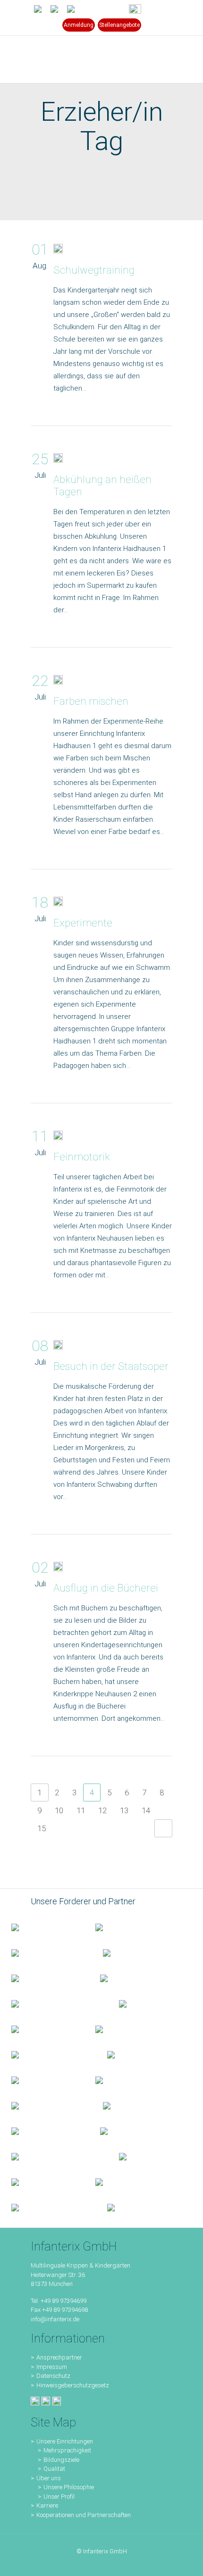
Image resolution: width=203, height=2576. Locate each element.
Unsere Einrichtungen (65, 2441)
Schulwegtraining (94, 270)
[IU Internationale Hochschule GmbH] (44, 1978)
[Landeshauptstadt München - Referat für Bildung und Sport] (46, 1952)
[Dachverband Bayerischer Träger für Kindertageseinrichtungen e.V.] (126, 2054)
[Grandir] (48, 2054)
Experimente (83, 923)
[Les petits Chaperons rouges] (126, 2029)
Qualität (54, 2469)
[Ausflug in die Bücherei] (58, 1568)
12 (102, 1810)
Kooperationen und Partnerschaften (84, 2515)
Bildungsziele (61, 2460)
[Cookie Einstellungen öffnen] (17, 2564)
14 (146, 1810)
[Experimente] (58, 903)
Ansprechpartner (59, 2357)
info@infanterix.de (55, 2319)
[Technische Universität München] (140, 2003)
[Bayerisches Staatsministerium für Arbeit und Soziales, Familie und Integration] (126, 1927)
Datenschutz (53, 2376)
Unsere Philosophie (69, 2487)
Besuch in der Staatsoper (111, 1366)
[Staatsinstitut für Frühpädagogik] (134, 1952)
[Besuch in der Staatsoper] (58, 1347)
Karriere (47, 2505)
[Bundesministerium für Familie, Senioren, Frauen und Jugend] (42, 1927)
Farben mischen (91, 701)
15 (42, 1828)
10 (59, 1810)
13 (124, 1810)
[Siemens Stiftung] (54, 2003)
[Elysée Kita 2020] (131, 1978)
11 (81, 1810)
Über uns (49, 2478)
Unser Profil (59, 2497)
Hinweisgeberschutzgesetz (73, 2385)
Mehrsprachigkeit (67, 2450)
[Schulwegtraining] (58, 250)
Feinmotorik (82, 1157)
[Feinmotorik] (58, 1137)
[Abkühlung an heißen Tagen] (58, 460)
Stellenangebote (119, 25)
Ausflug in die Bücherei (106, 1588)
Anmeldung (79, 25)
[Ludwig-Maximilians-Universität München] (42, 2029)
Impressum (52, 2367)
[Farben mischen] (58, 682)
